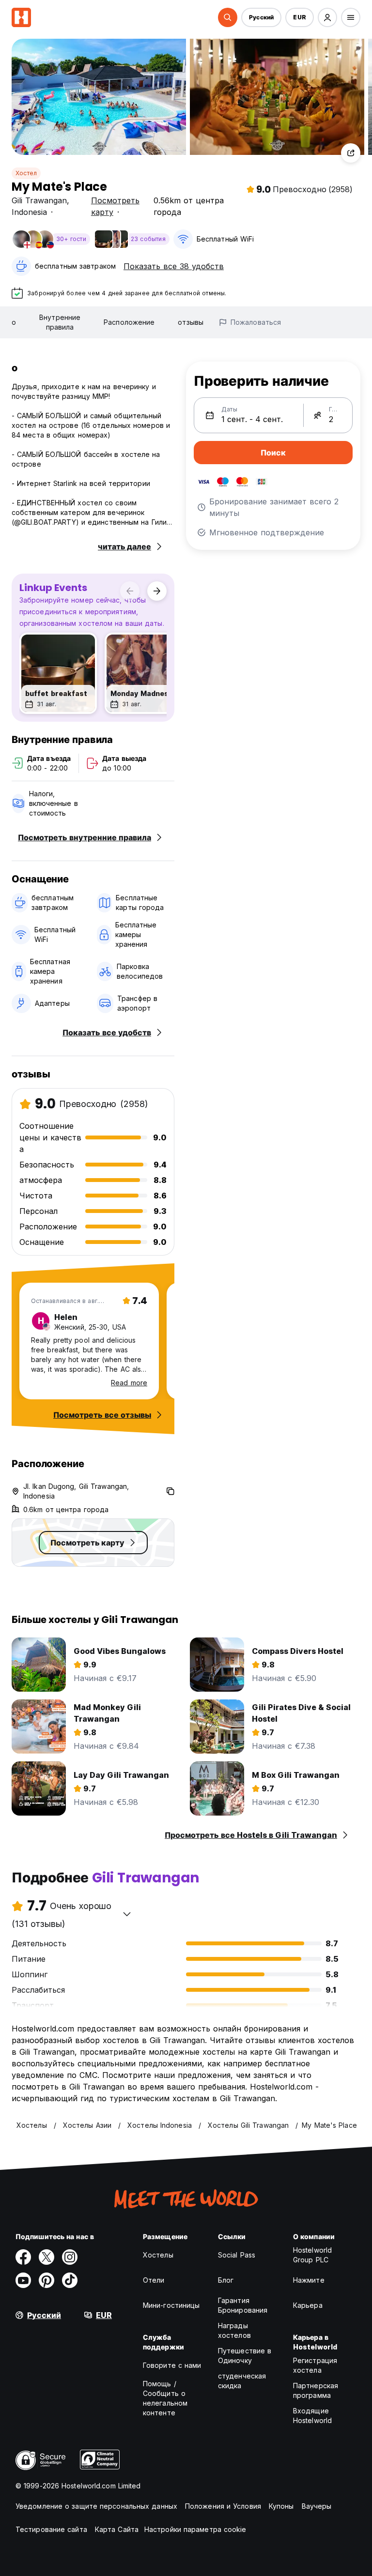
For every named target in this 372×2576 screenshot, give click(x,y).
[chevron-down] (127, 1914)
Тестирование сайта (51, 2529)
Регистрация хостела (315, 2365)
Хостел (26, 173)
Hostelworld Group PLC (312, 2255)
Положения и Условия (223, 2506)
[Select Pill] (228, 17)
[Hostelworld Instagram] (70, 2257)
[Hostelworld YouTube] (23, 2280)
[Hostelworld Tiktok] (70, 2280)
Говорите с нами (172, 2365)
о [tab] (14, 322)
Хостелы (158, 2255)
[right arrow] (157, 591)
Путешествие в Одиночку (245, 2356)
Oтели (154, 2280)
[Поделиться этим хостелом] (351, 153)
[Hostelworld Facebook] (23, 2257)
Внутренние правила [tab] (60, 322)
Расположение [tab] (129, 322)
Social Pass (237, 2255)
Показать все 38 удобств (174, 266)
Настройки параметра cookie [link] (195, 2529)
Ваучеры (317, 2506)
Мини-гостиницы (171, 2305)
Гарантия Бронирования (243, 2305)
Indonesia (29, 212)
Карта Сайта (117, 2529)
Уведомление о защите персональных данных (96, 2506)
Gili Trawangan (39, 200)
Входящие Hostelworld (312, 2416)
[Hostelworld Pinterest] (46, 2280)
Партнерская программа (316, 2390)
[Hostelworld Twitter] (46, 2257)
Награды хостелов (234, 2330)
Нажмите (309, 2280)
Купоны (281, 2506)
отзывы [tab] (191, 322)
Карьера (308, 2305)
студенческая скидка (242, 2381)
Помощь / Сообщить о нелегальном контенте (165, 2398)
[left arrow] (130, 591)
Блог (226, 2280)
